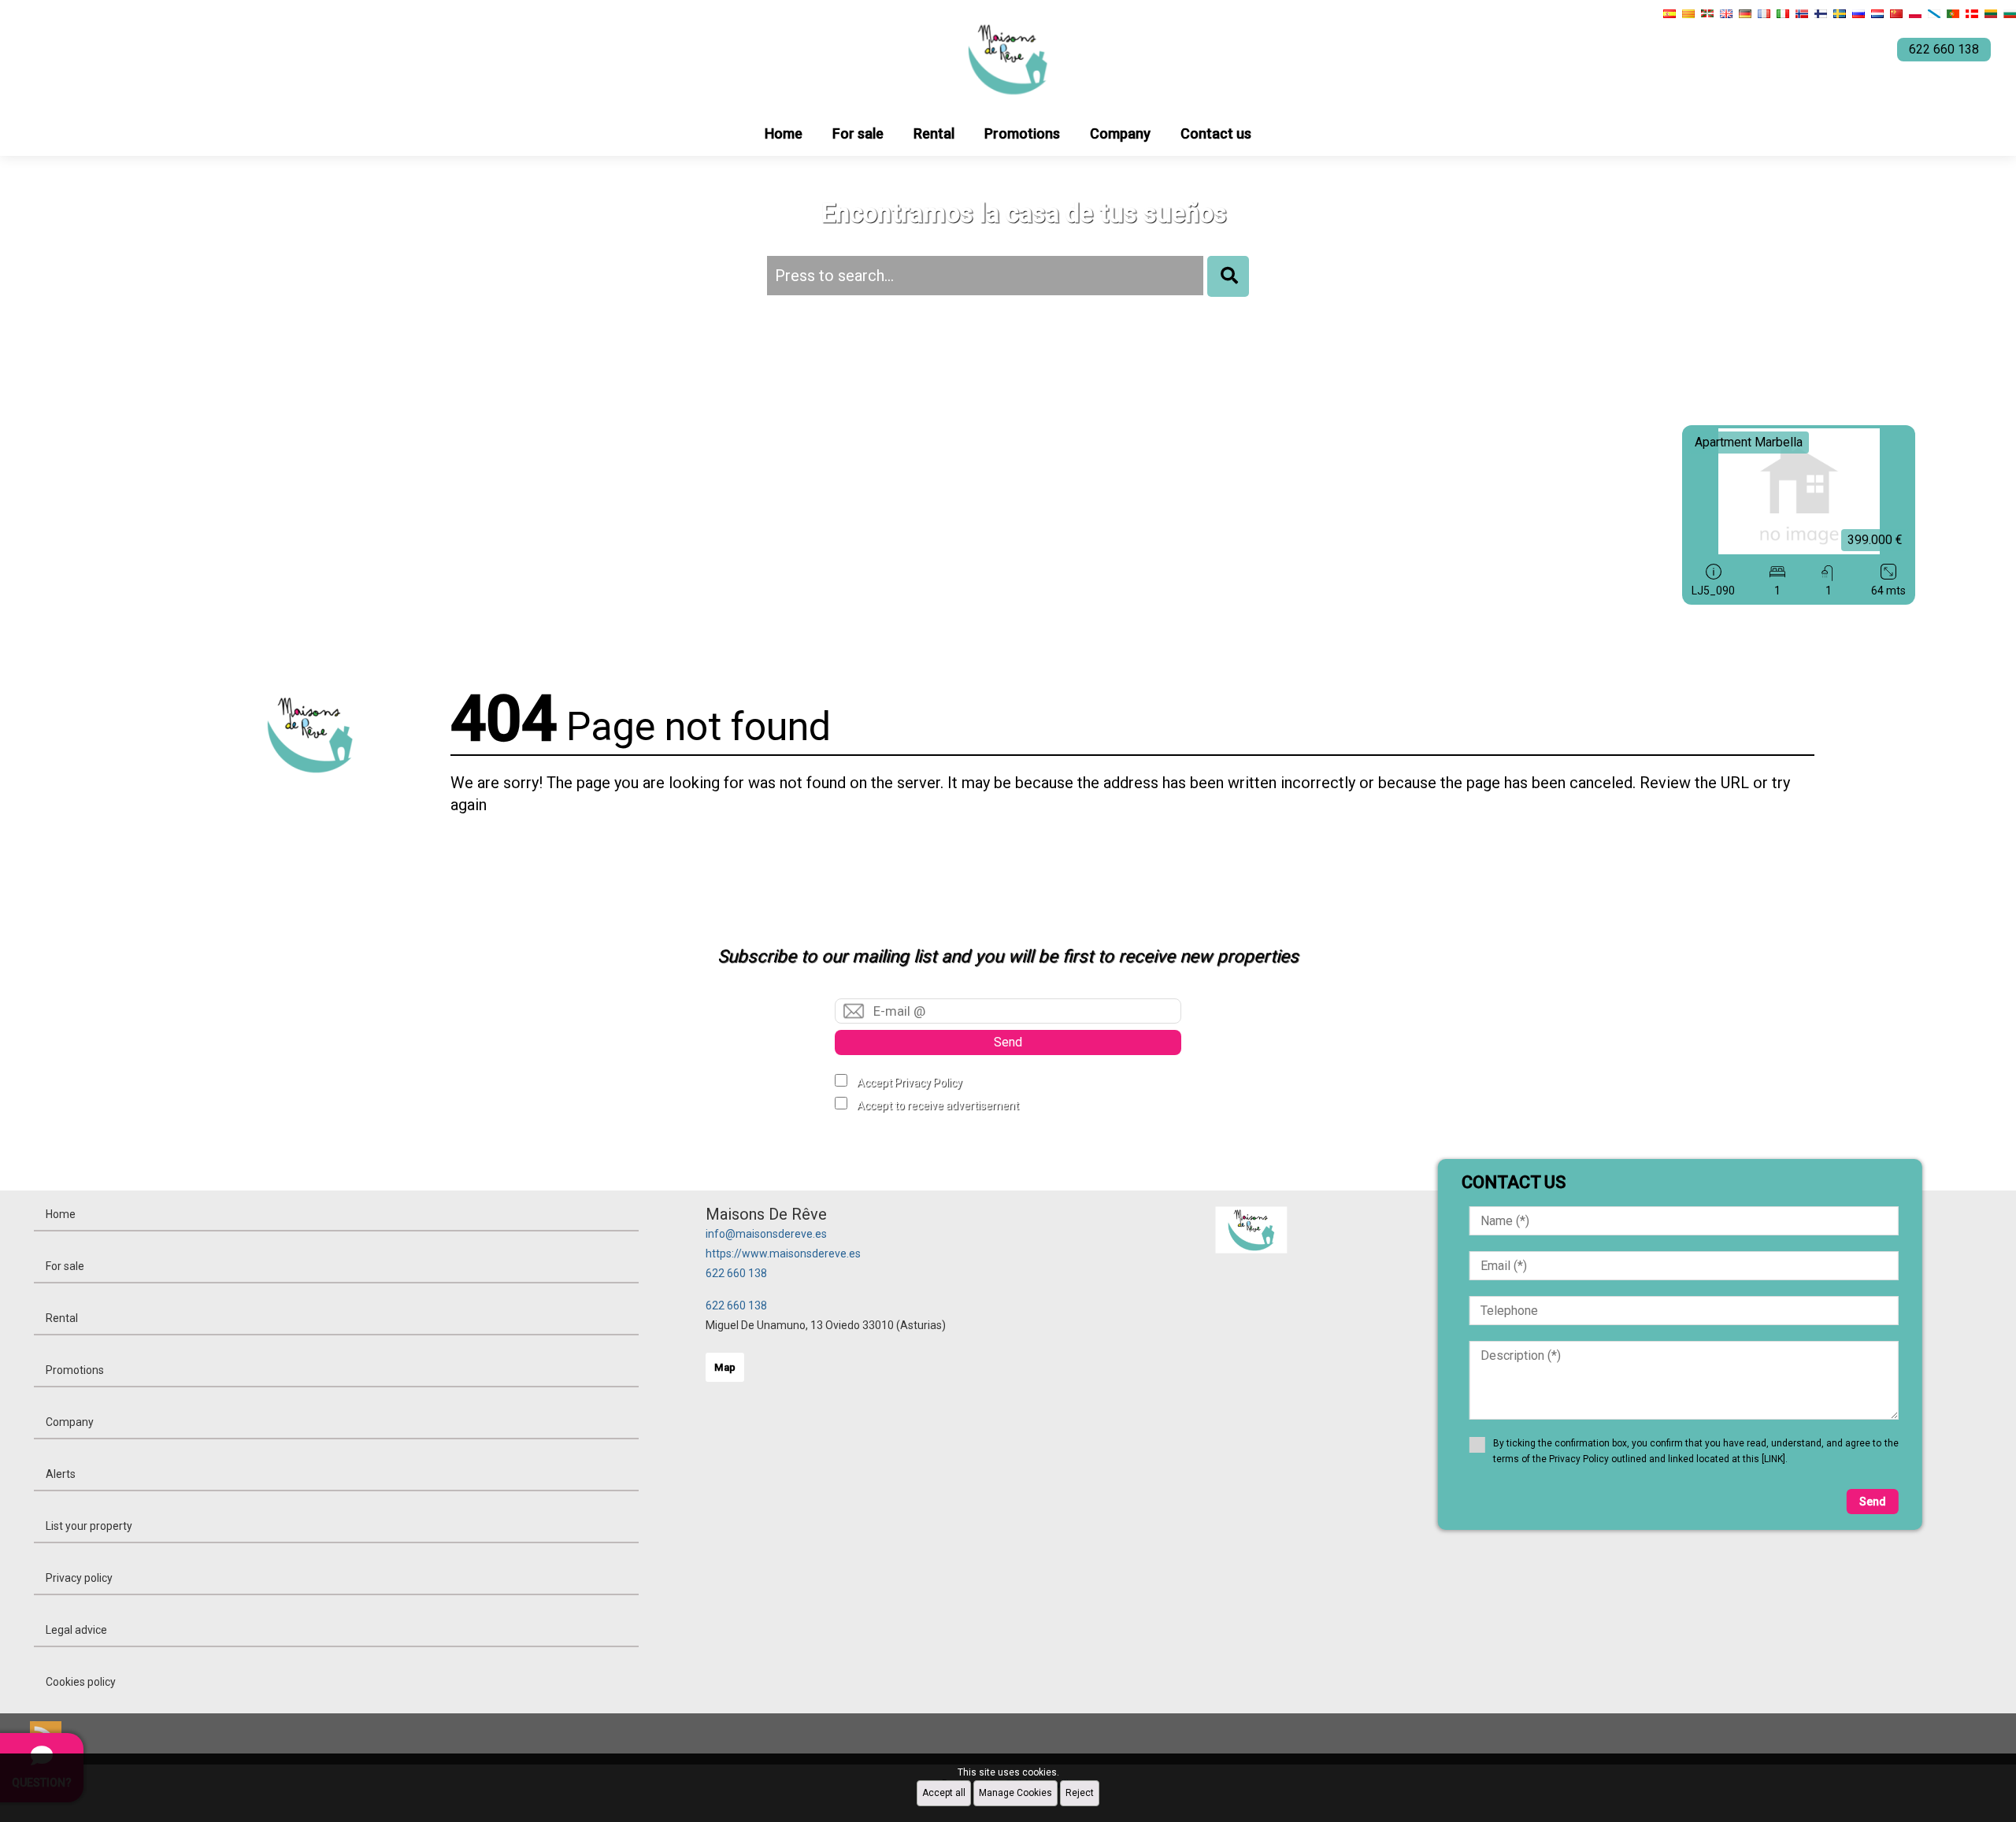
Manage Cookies (1015, 1793)
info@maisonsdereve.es (766, 1234)
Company (1120, 133)
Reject (1080, 1793)
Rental (934, 133)
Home (784, 133)
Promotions (1022, 133)
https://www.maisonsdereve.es (783, 1254)
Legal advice (76, 1630)
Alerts (61, 1474)
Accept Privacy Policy (910, 1083)
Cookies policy (81, 1682)
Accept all (944, 1793)
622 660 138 (736, 1273)
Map (725, 1367)
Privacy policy (79, 1578)
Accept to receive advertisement (938, 1105)
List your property (89, 1526)
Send (1008, 1042)
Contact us (1216, 133)
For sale (858, 133)
